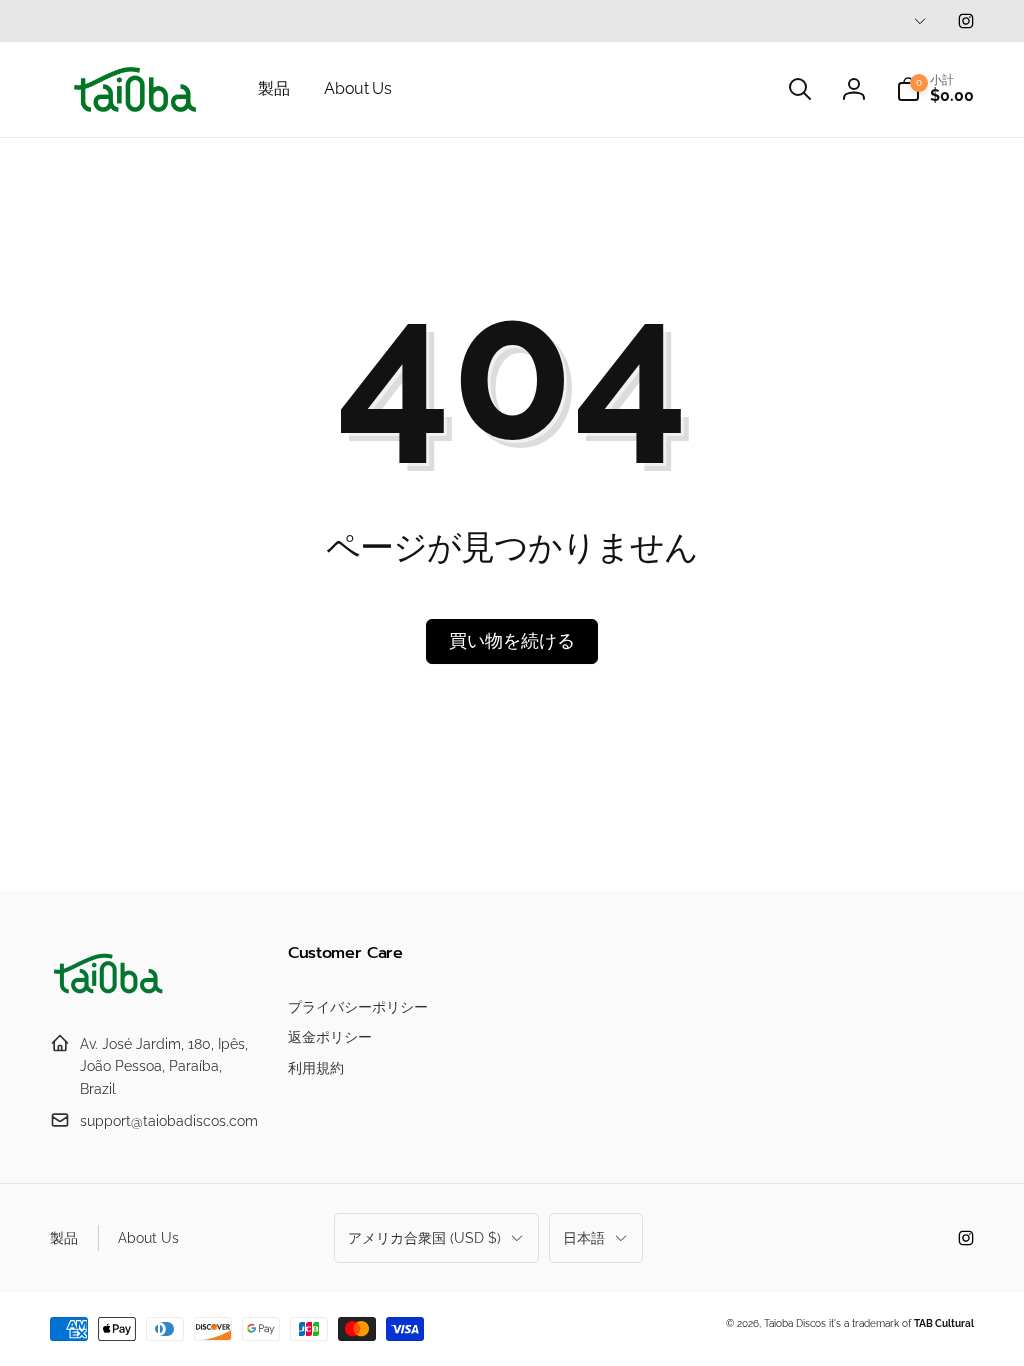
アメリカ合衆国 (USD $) (424, 1238)
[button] (800, 89)
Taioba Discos (795, 1323)
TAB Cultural (944, 1323)
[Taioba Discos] (110, 994)
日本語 (584, 1238)
